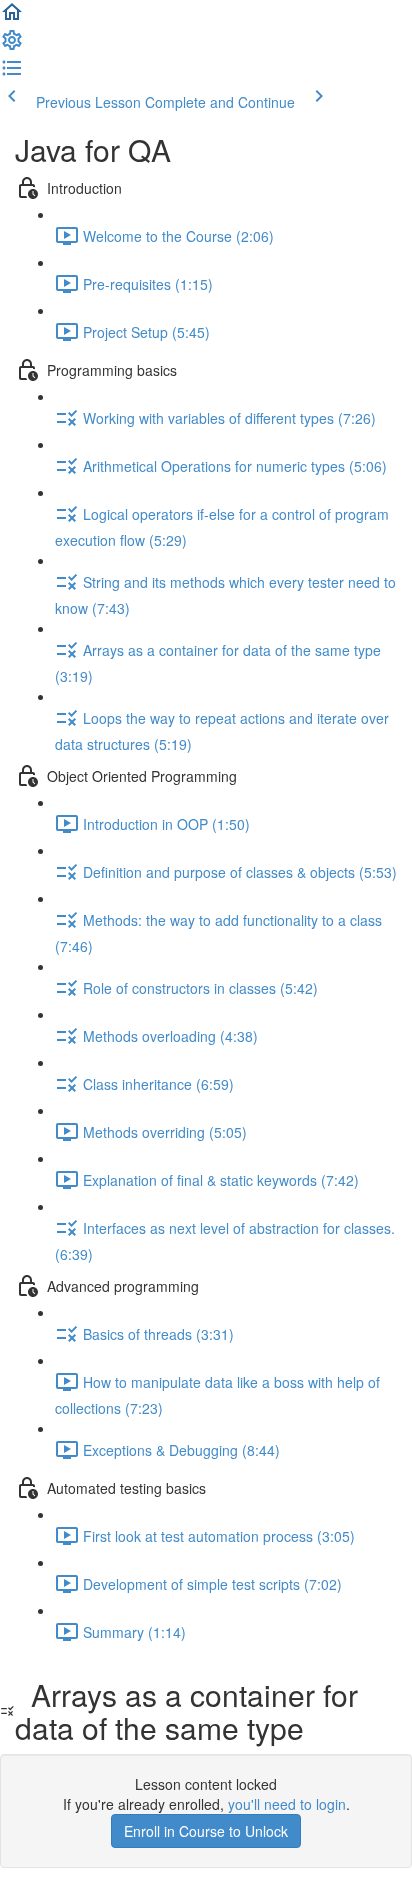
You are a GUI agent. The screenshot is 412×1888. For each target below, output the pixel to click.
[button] (12, 18)
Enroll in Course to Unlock (206, 1831)
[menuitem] (12, 46)
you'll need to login (287, 1804)
